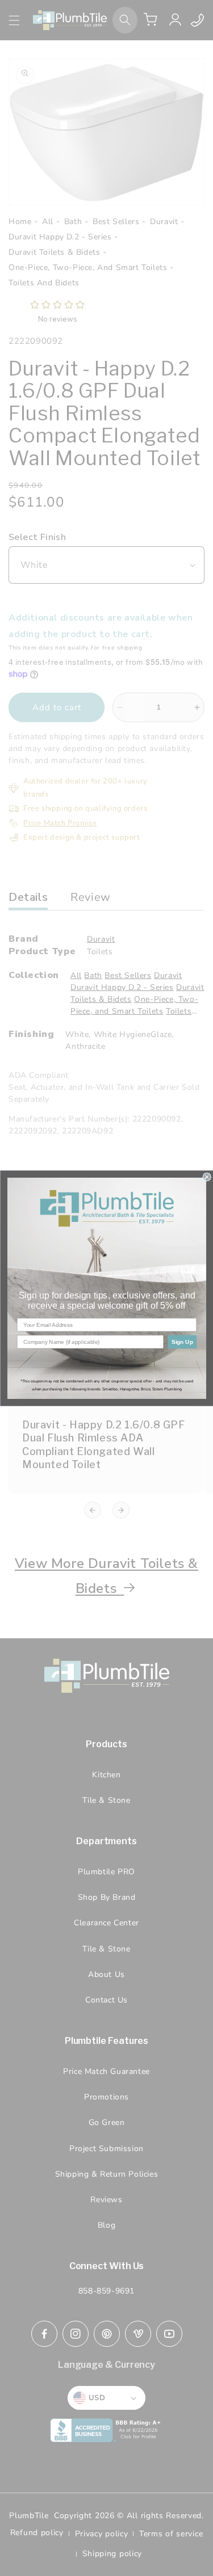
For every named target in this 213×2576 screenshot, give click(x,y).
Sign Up (182, 1341)
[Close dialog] (207, 1177)
